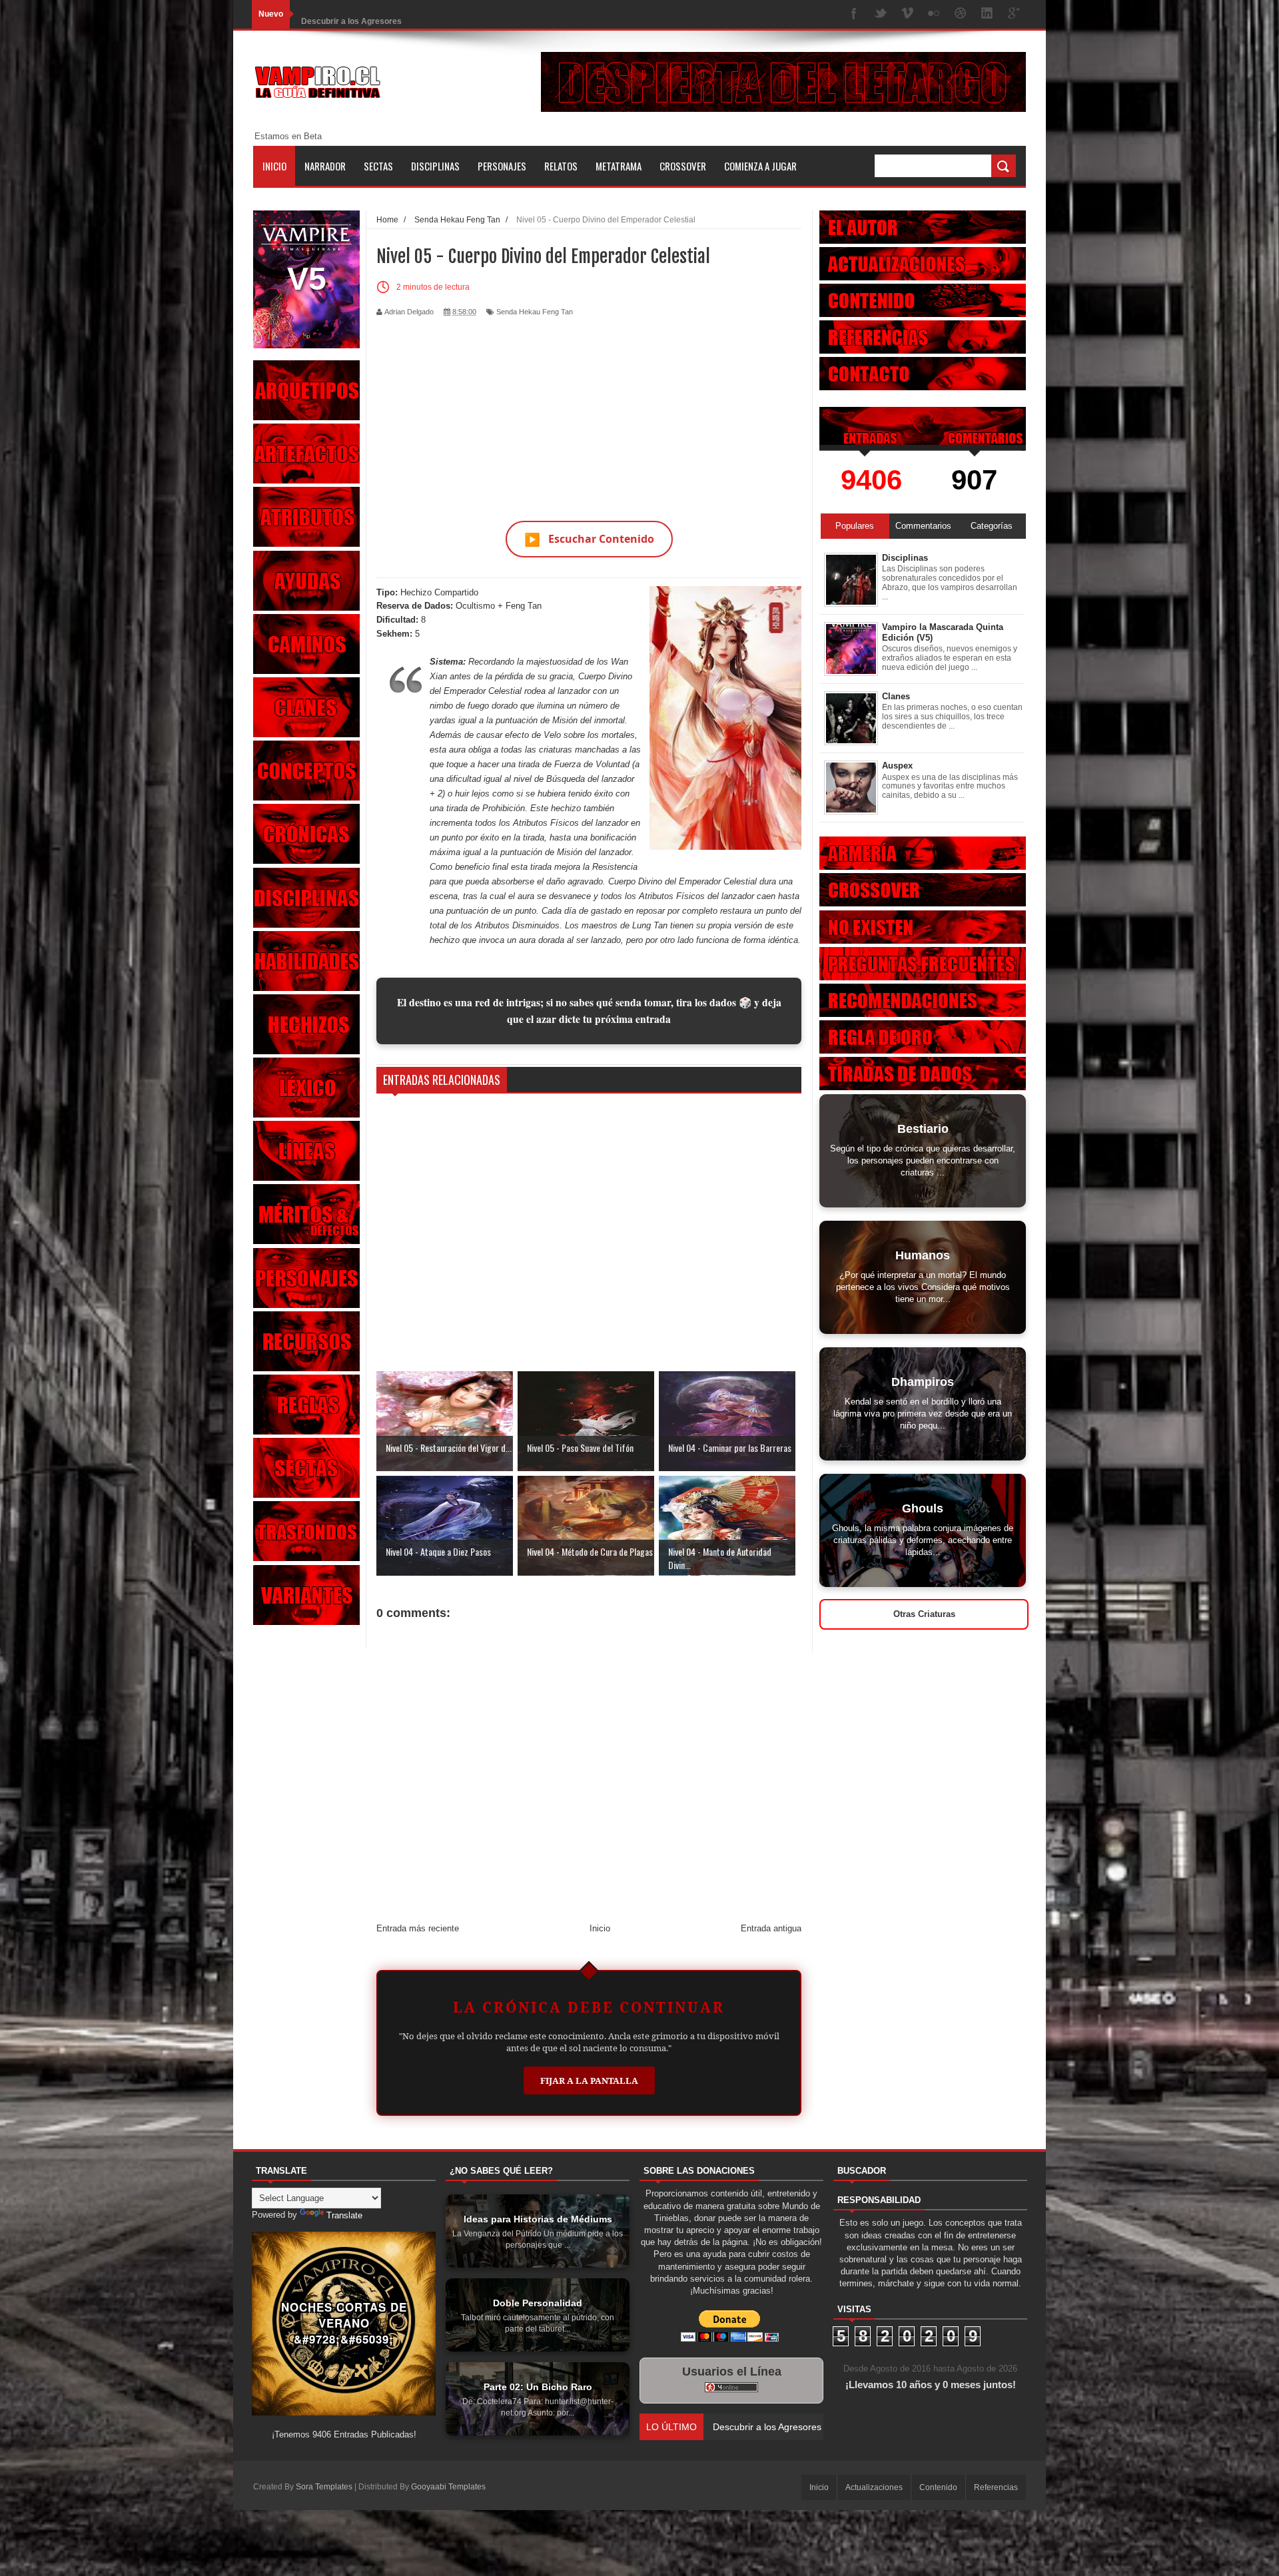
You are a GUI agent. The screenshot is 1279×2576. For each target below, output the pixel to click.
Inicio (274, 166)
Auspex (897, 766)
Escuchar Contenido (589, 539)
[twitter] (881, 14)
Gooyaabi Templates (448, 2487)
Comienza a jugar (760, 166)
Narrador (325, 166)
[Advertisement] (589, 411)
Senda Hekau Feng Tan (535, 312)
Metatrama (619, 166)
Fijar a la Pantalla (589, 2081)
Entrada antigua (771, 1928)
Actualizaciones (874, 2487)
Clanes (896, 696)
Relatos (561, 166)
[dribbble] (961, 14)
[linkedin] (987, 14)
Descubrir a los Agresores (351, 14)
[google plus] (1014, 14)
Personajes (502, 166)
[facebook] (854, 14)
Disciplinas (435, 166)
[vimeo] (907, 14)
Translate (344, 2215)
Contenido (938, 2487)
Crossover (683, 166)
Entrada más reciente (418, 1928)
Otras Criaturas (924, 1614)
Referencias (996, 2487)
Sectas (378, 166)
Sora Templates (324, 2487)
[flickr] (934, 14)
